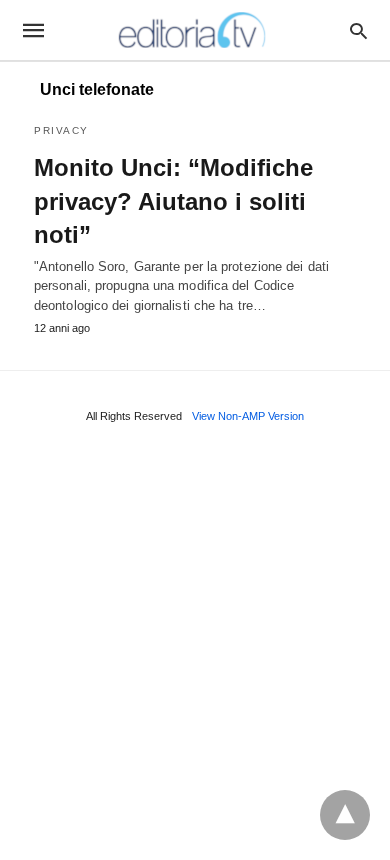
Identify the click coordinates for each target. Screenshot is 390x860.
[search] (358, 30)
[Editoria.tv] (194, 30)
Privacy (61, 130)
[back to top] (345, 815)
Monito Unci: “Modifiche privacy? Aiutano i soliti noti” (173, 201)
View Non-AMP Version (248, 416)
